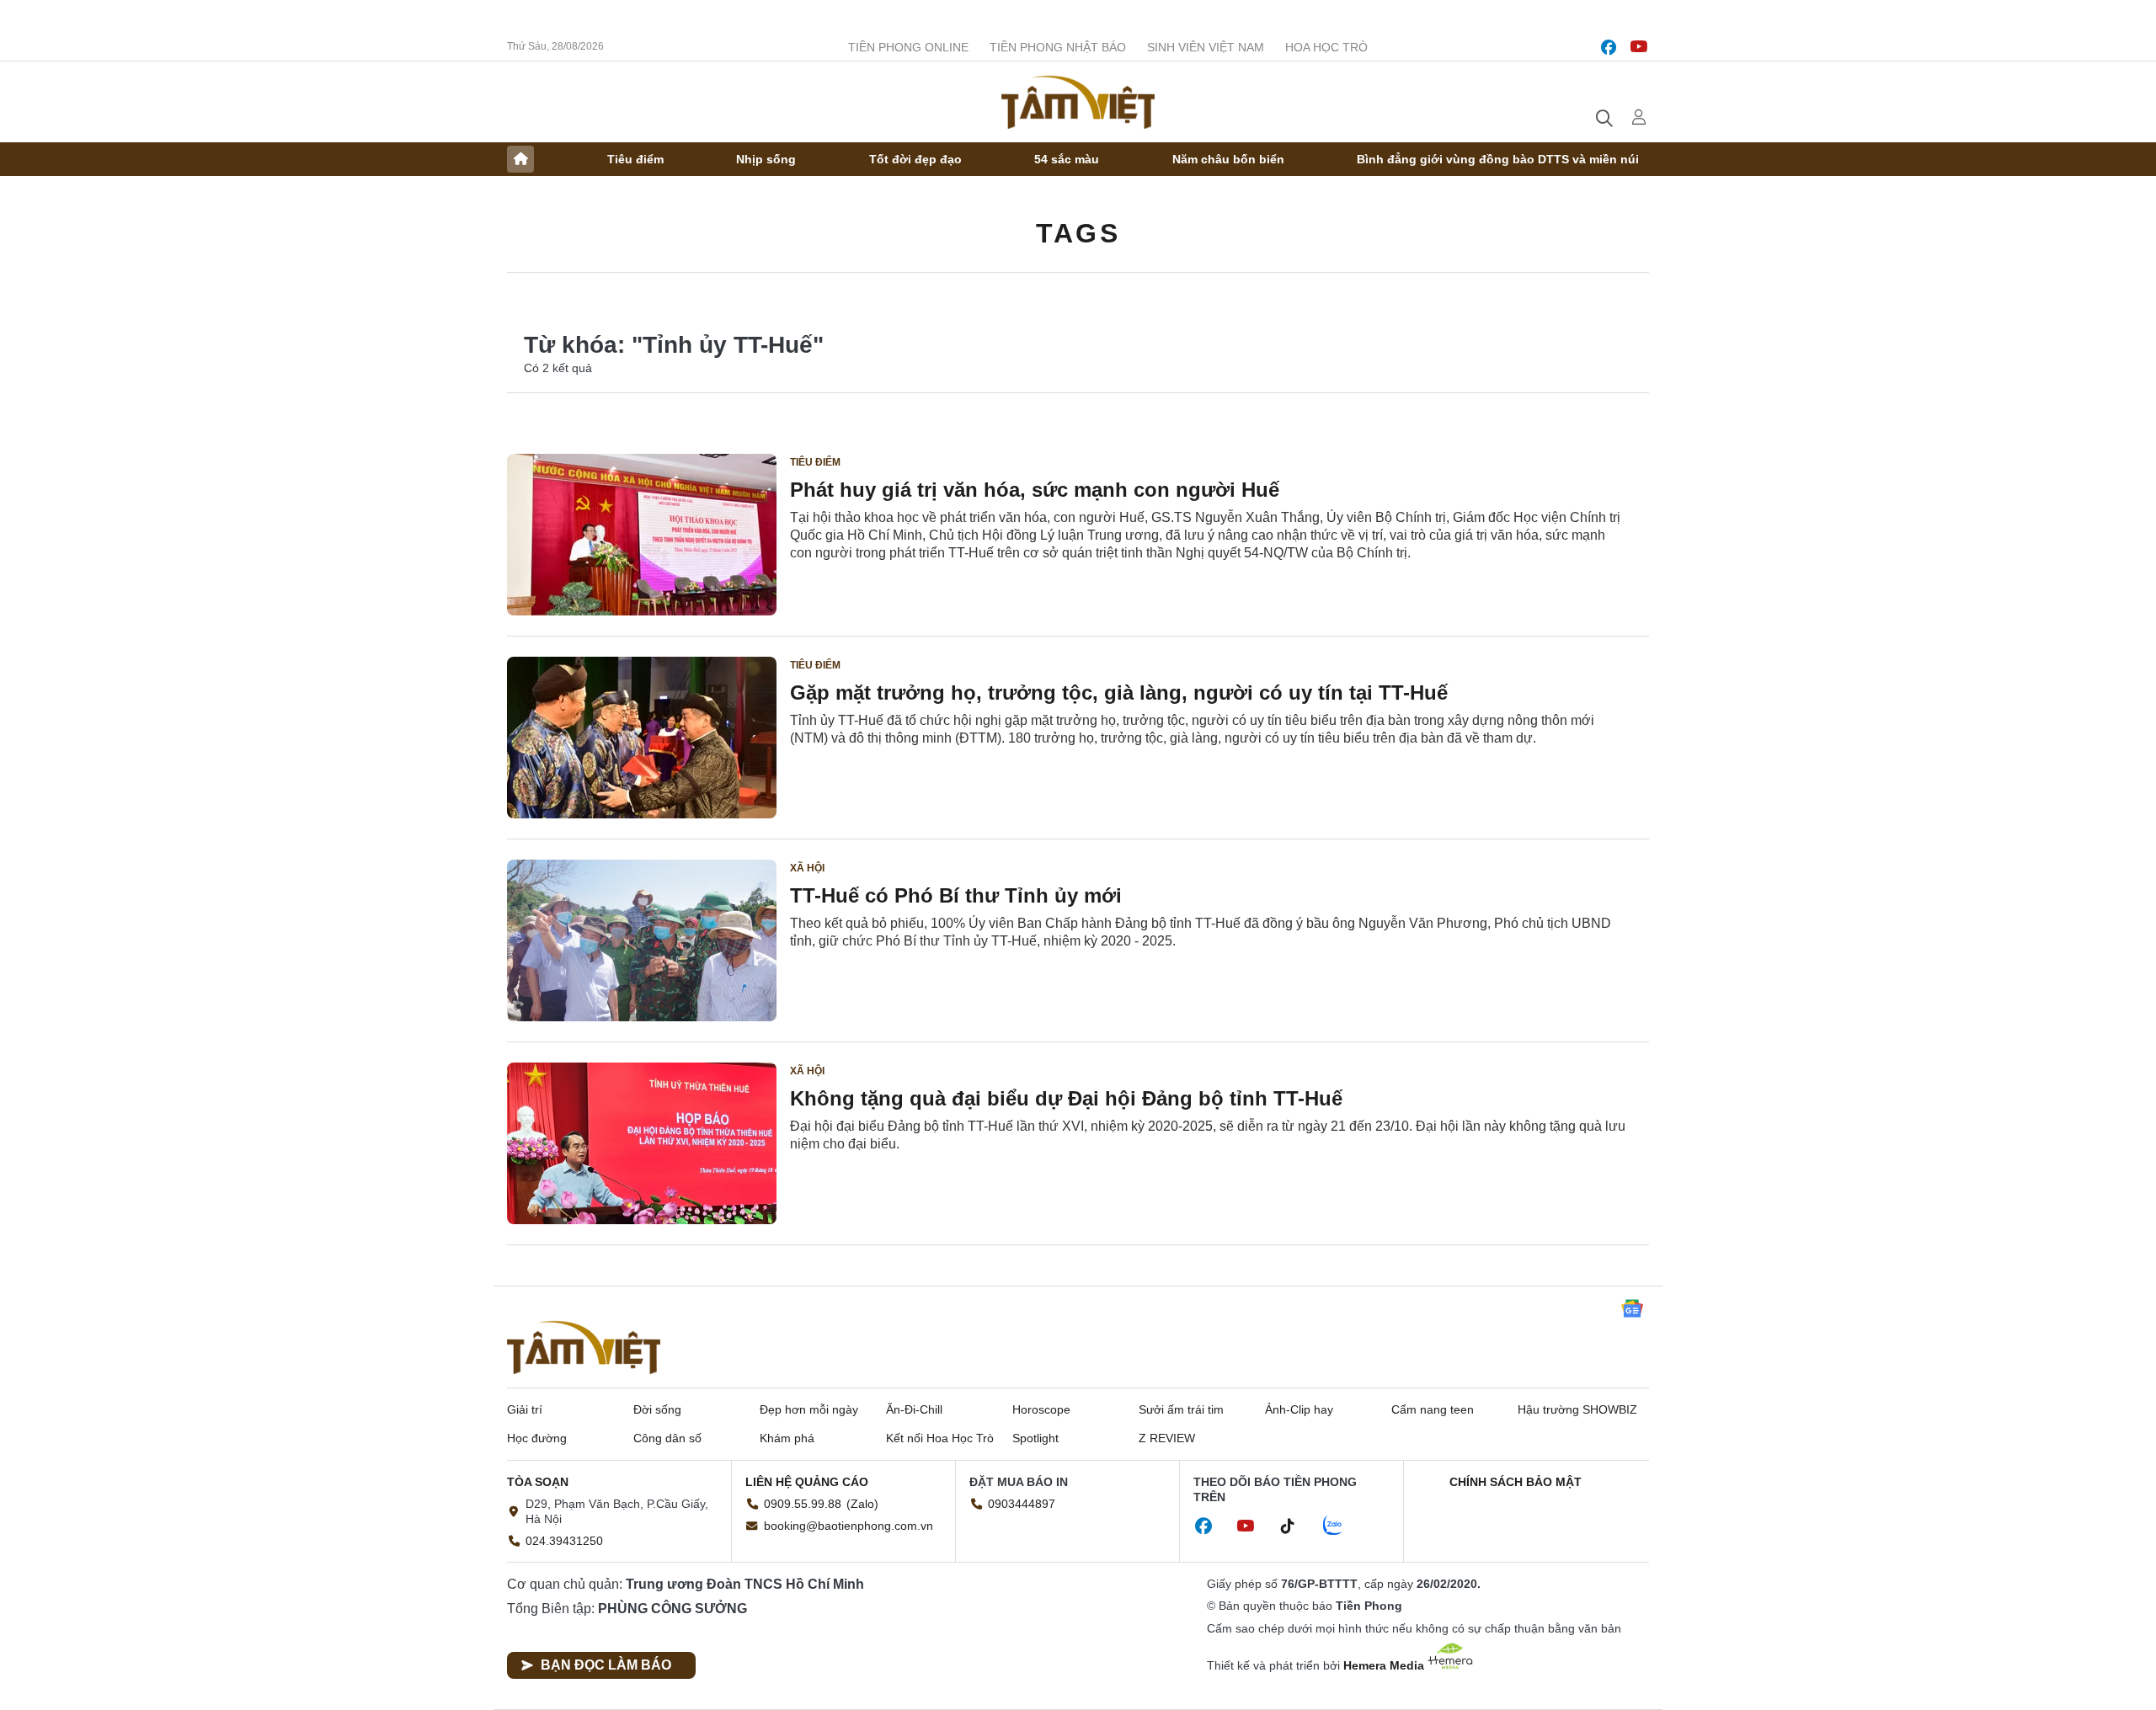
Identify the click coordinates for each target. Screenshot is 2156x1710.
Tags (1078, 233)
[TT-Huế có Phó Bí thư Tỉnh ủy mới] (642, 940)
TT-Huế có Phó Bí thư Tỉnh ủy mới (956, 895)
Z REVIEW (1167, 1438)
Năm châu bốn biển (1228, 159)
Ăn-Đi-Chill (914, 1409)
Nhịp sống (766, 159)
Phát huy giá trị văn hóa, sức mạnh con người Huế (1035, 490)
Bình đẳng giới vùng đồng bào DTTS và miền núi (1498, 159)
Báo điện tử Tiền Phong (1078, 102)
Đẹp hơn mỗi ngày (809, 1409)
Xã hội (807, 868)
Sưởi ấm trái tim (1181, 1409)
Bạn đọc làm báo (606, 1665)
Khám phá (787, 1438)
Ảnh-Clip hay (1299, 1409)
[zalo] (1342, 1526)
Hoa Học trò (1326, 47)
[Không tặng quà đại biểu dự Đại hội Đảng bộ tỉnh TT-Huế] (642, 1143)
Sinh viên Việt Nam (1206, 47)
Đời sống (657, 1409)
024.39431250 (564, 1541)
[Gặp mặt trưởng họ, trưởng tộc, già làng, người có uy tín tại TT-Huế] (642, 738)
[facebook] (1609, 47)
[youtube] (1639, 47)
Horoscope (1041, 1409)
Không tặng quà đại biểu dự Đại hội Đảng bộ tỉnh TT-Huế (1066, 1098)
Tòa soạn (538, 1482)
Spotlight (1035, 1438)
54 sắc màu (1067, 159)
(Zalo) (862, 1504)
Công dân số (667, 1438)
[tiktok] (1296, 1526)
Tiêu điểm (635, 159)
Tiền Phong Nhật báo (1058, 47)
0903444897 (1022, 1504)
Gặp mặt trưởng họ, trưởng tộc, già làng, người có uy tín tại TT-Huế (1119, 693)
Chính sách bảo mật (1516, 1482)
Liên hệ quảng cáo (807, 1482)
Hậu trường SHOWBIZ (1577, 1409)
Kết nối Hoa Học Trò (940, 1438)
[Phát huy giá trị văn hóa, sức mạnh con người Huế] (642, 535)
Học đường (537, 1438)
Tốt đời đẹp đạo (915, 159)
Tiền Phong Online (908, 47)
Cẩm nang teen (1433, 1409)
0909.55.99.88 (803, 1504)
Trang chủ (520, 159)
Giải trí (525, 1409)
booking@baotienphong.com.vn (849, 1526)
